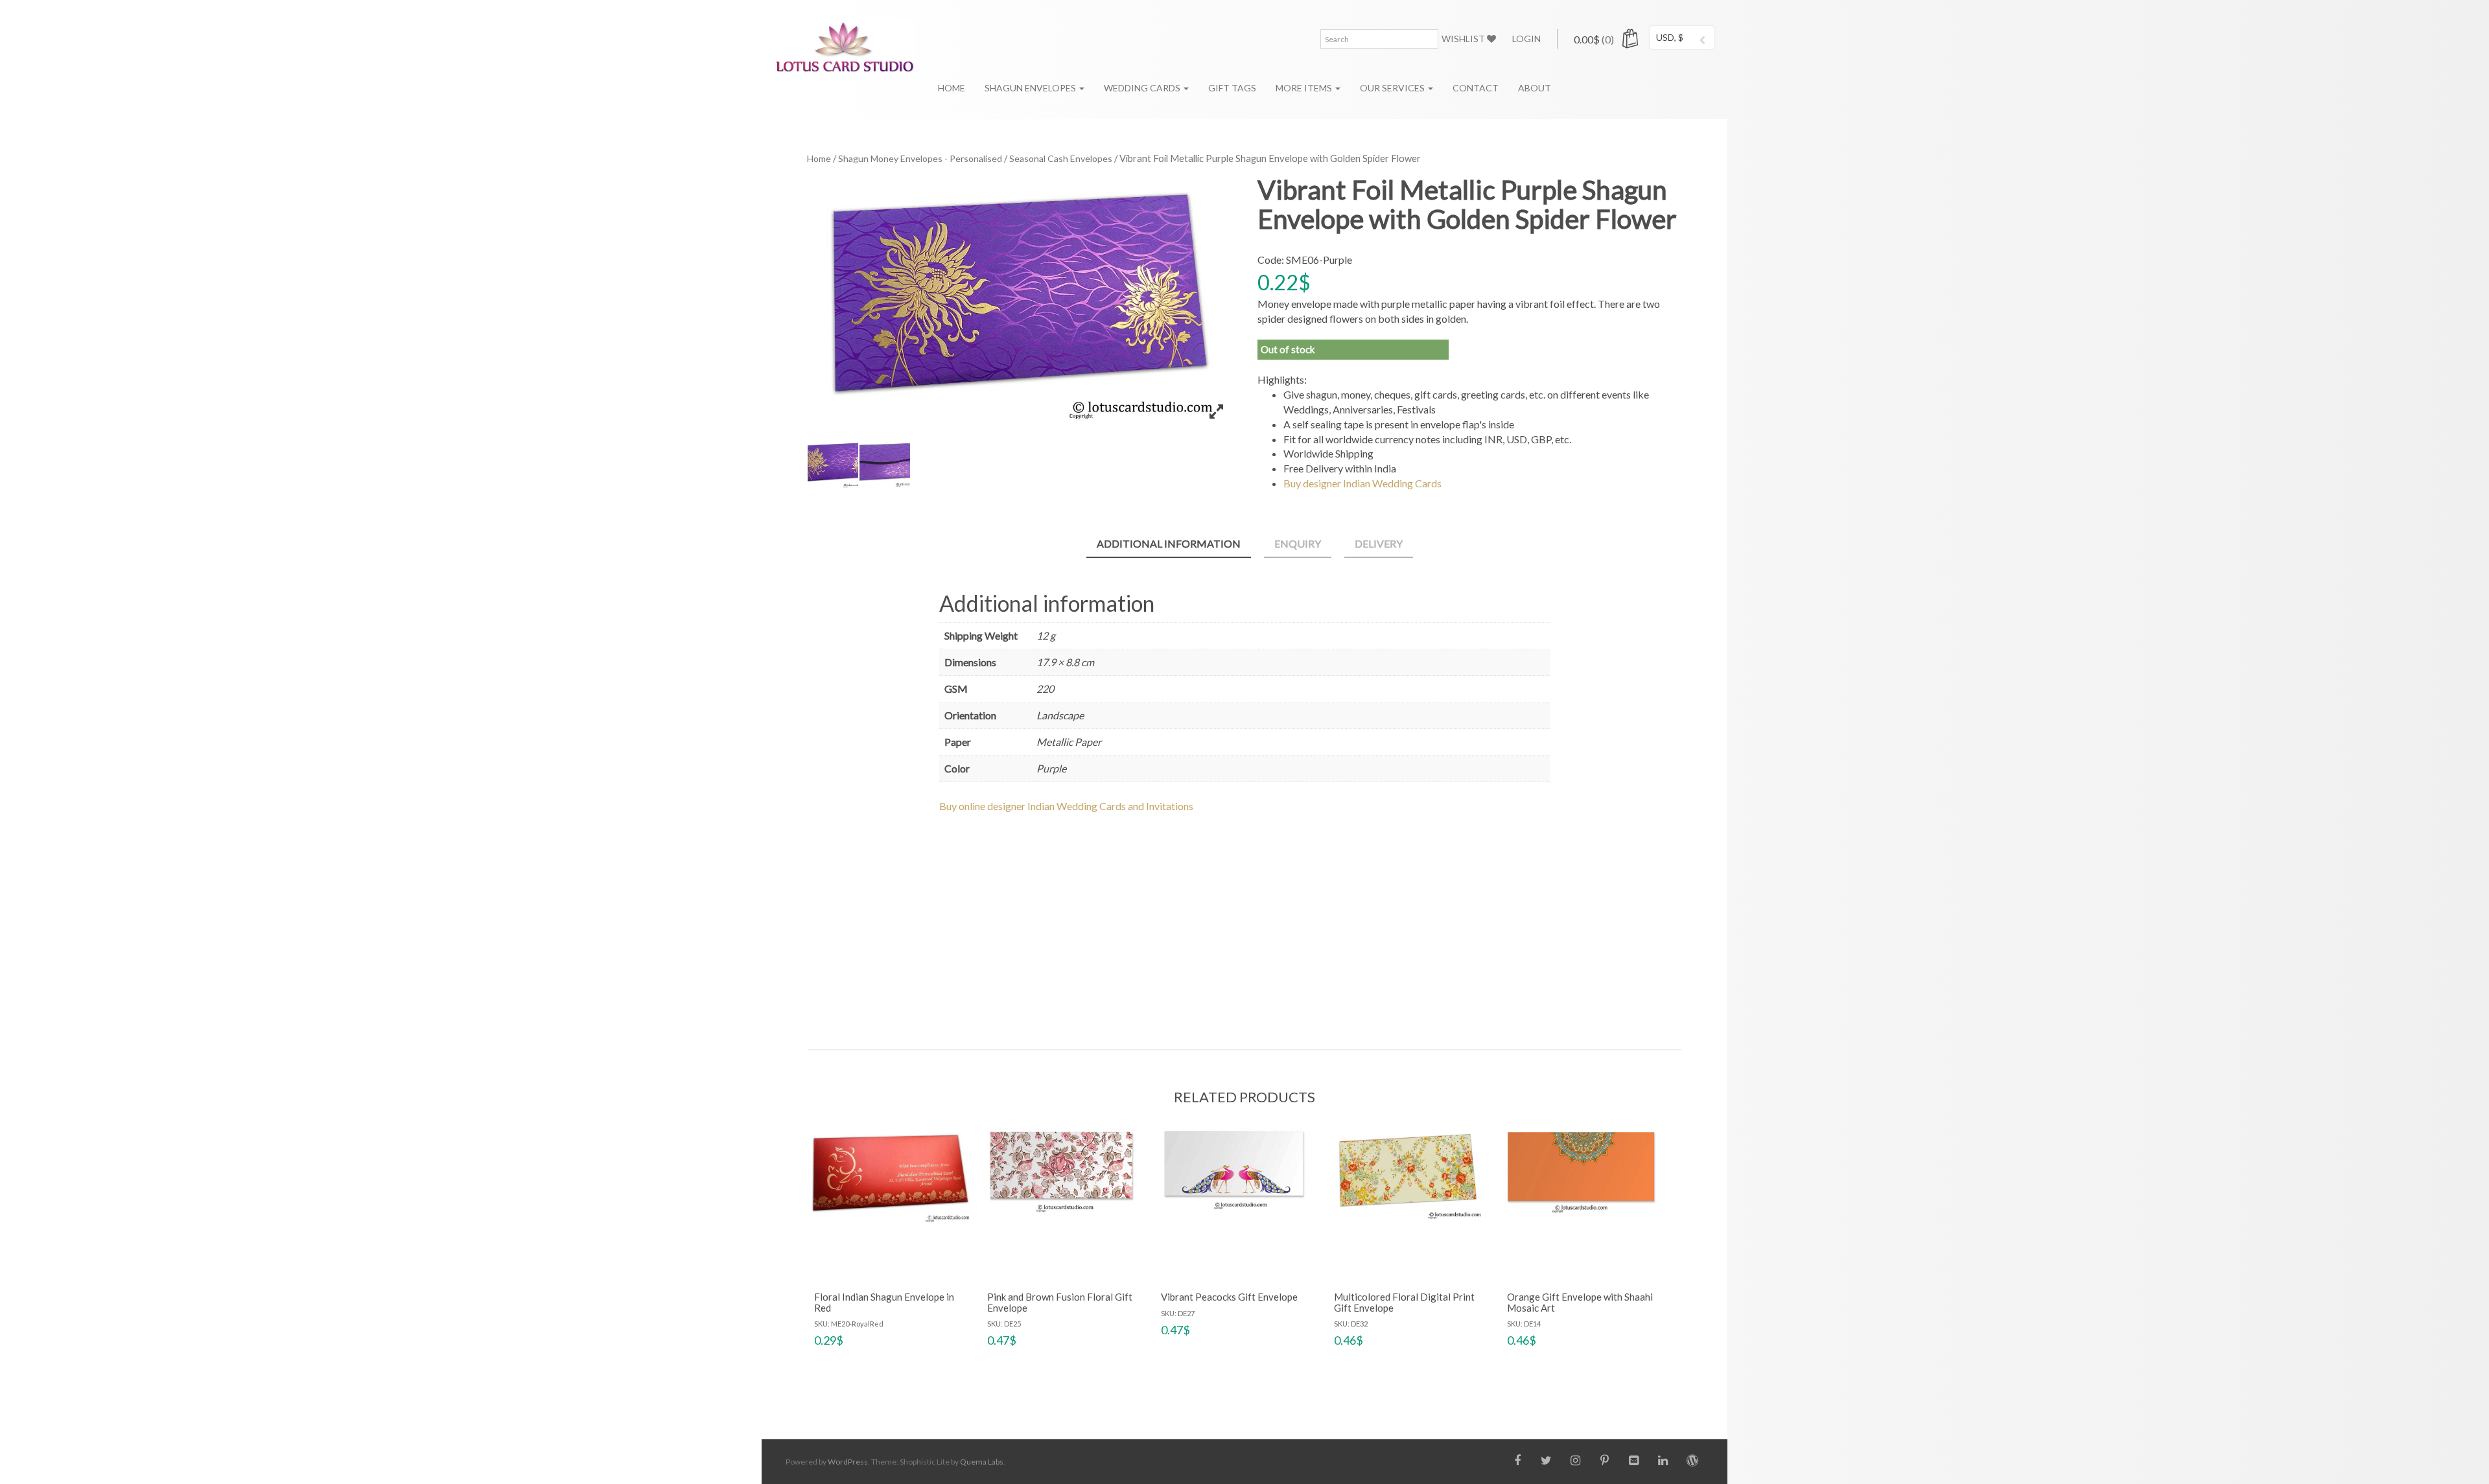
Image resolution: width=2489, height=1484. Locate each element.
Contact (1476, 88)
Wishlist (1464, 39)
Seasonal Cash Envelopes (1061, 158)
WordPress (848, 1462)
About (1535, 88)
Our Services (1393, 88)
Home (952, 88)
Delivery (1379, 543)
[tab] (1169, 545)
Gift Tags (1232, 88)
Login (1526, 39)
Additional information (1169, 543)
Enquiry (1298, 543)
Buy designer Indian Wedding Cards (1362, 483)
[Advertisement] (1245, 920)
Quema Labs (982, 1462)
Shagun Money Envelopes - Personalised (920, 158)
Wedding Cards (1143, 88)
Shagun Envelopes (1031, 88)
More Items (1305, 88)
